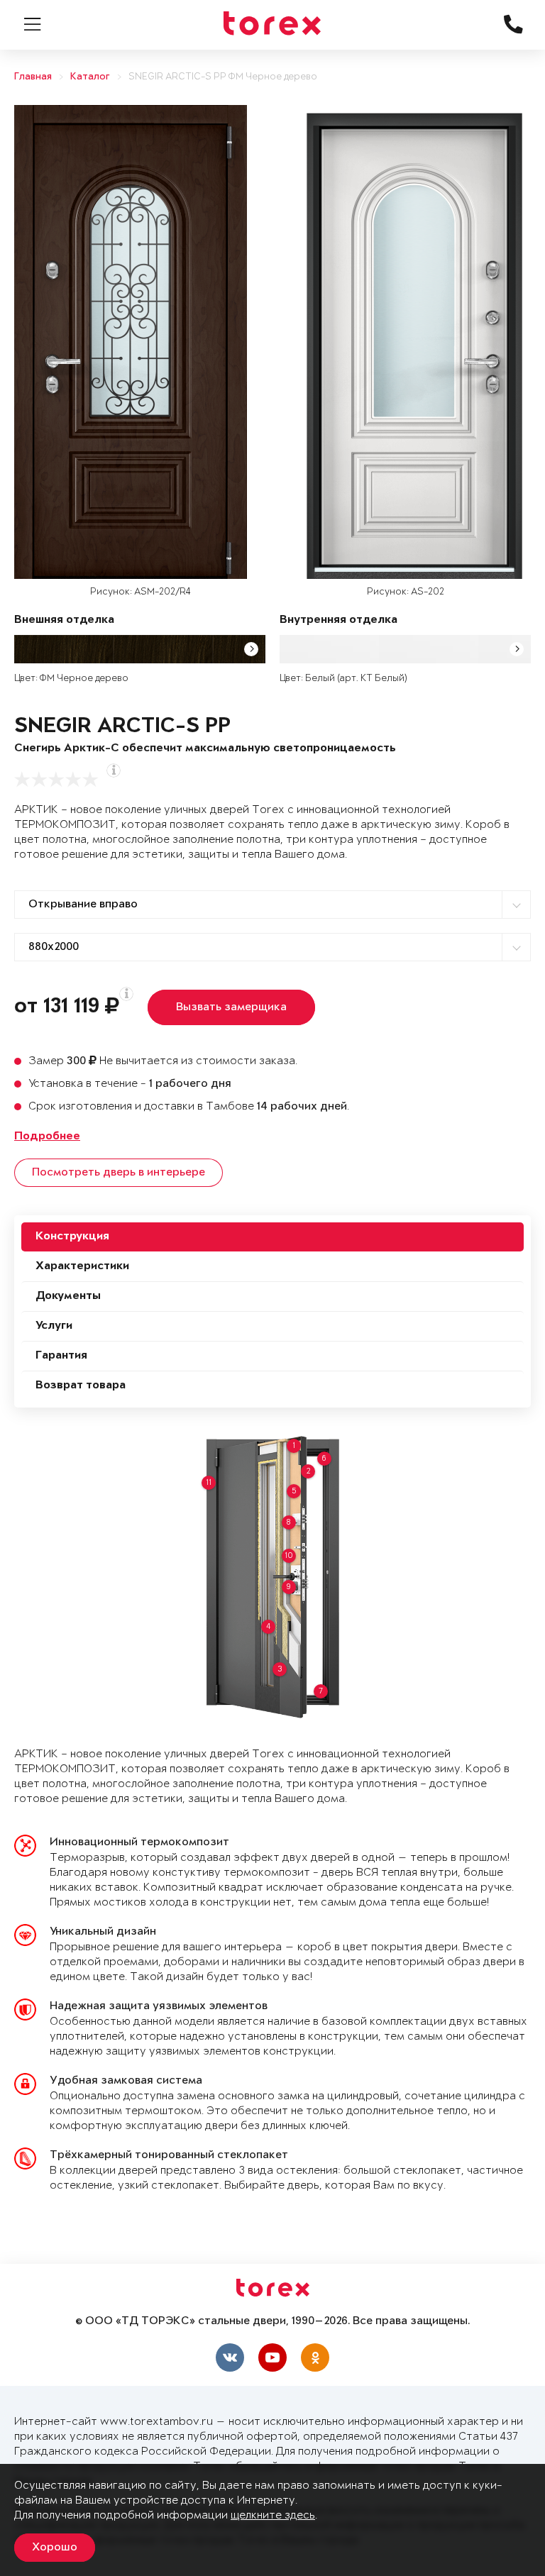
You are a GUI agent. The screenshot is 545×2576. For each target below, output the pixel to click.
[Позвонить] (520, 1012)
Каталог (90, 77)
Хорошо (55, 2548)
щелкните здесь (273, 2515)
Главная (33, 77)
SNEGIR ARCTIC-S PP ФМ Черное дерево (223, 77)
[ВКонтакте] (230, 2357)
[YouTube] (272, 2357)
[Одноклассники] (315, 2357)
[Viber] (520, 987)
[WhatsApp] (520, 962)
